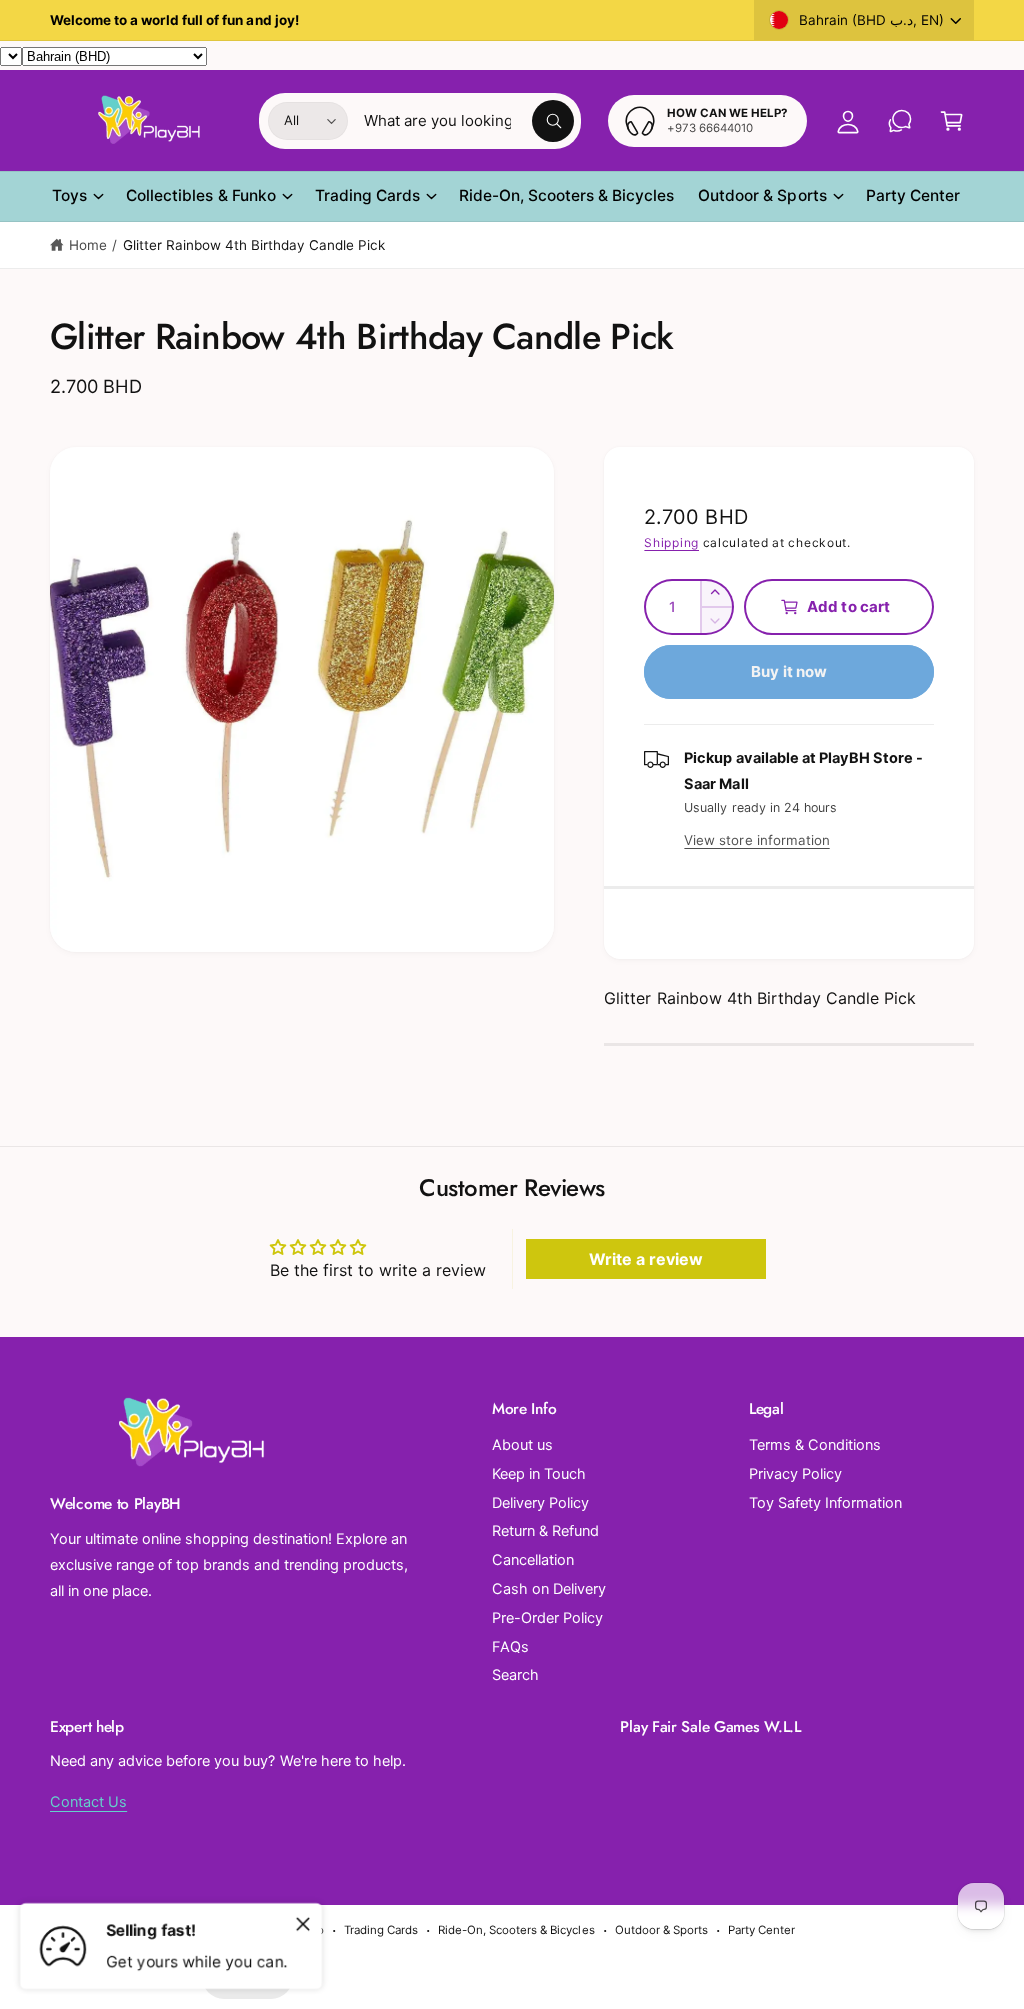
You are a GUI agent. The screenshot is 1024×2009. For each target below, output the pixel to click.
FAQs (510, 1647)
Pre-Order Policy (547, 1618)
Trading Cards (381, 1930)
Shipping (671, 542)
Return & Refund (545, 1531)
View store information (756, 840)
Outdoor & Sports (661, 1930)
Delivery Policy (540, 1503)
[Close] (303, 1924)
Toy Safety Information (825, 1503)
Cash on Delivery (549, 1589)
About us (522, 1445)
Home (88, 245)
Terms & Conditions (815, 1445)
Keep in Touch (539, 1474)
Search (515, 1675)
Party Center (761, 1930)
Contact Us (88, 1802)
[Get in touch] (900, 121)
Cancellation (533, 1560)
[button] (952, 121)
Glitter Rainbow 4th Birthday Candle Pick (254, 245)
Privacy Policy (795, 1474)
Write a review (646, 1259)
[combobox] (469, 121)
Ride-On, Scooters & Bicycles (516, 1930)
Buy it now (789, 671)
